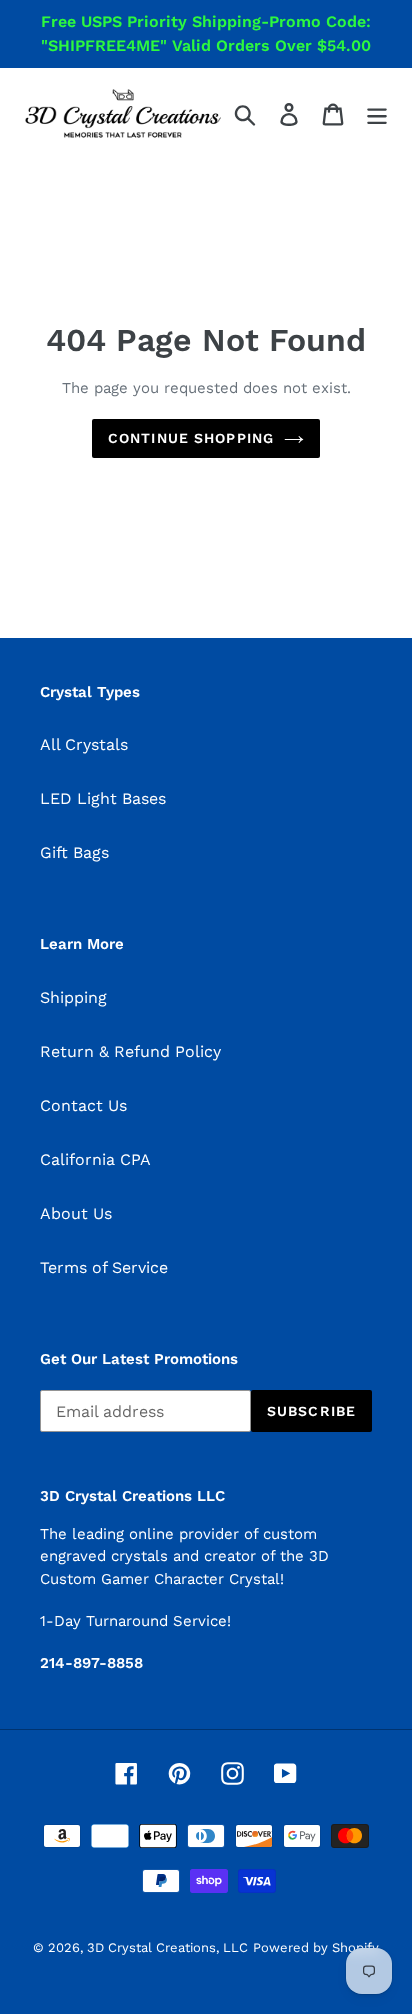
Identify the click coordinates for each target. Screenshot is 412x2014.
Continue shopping (191, 438)
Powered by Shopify (316, 1947)
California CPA (95, 1159)
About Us (76, 1213)
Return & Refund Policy (130, 1051)
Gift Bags (74, 852)
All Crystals (84, 744)
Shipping (73, 997)
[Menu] (377, 114)
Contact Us (83, 1105)
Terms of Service (104, 1267)
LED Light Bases (103, 798)
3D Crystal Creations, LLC (167, 1947)
